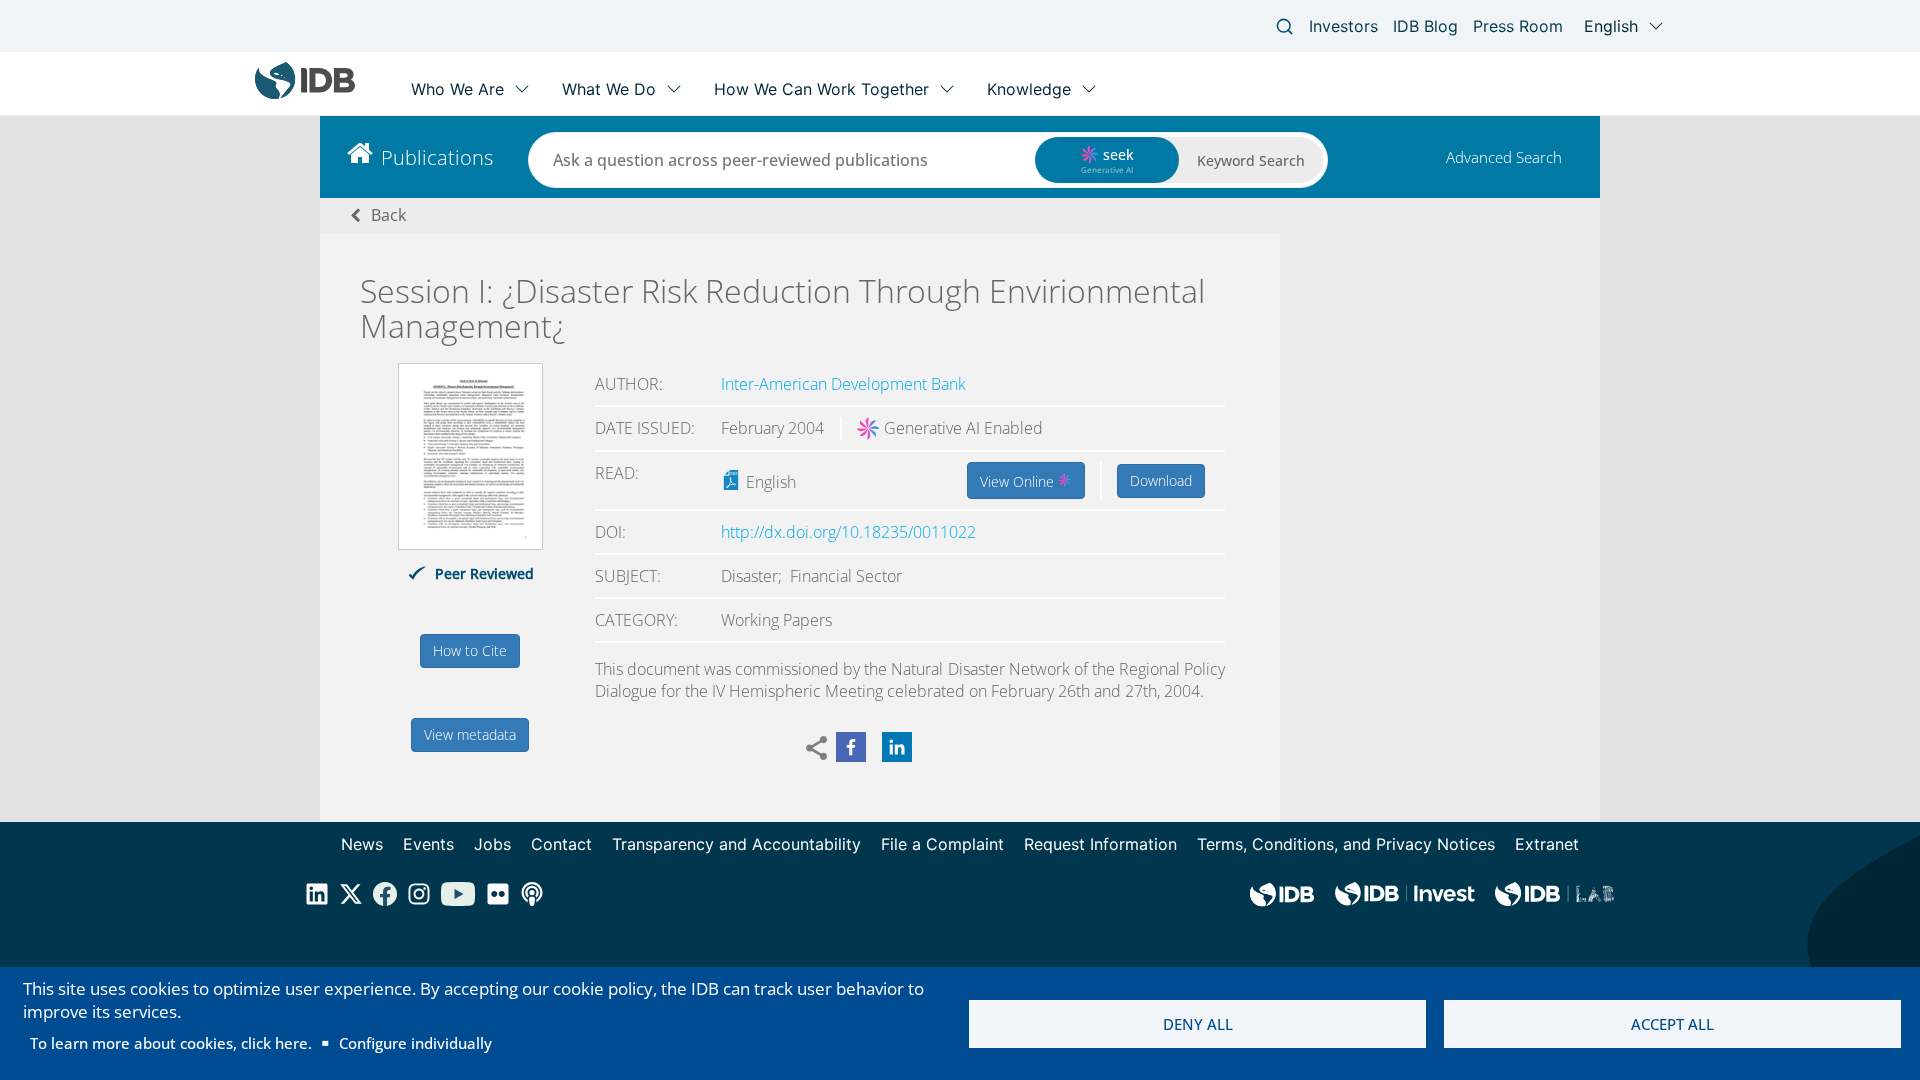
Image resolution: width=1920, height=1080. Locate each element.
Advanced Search (1504, 157)
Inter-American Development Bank (843, 384)
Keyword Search (1251, 160)
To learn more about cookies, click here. (171, 1043)
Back (388, 215)
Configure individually (415, 1043)
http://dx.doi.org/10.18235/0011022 (848, 532)
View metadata (470, 734)
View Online (1019, 481)
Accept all (1672, 1024)
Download (1161, 480)
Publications (437, 157)
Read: (617, 473)
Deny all (1198, 1024)
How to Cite (470, 650)
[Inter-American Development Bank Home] (305, 94)
